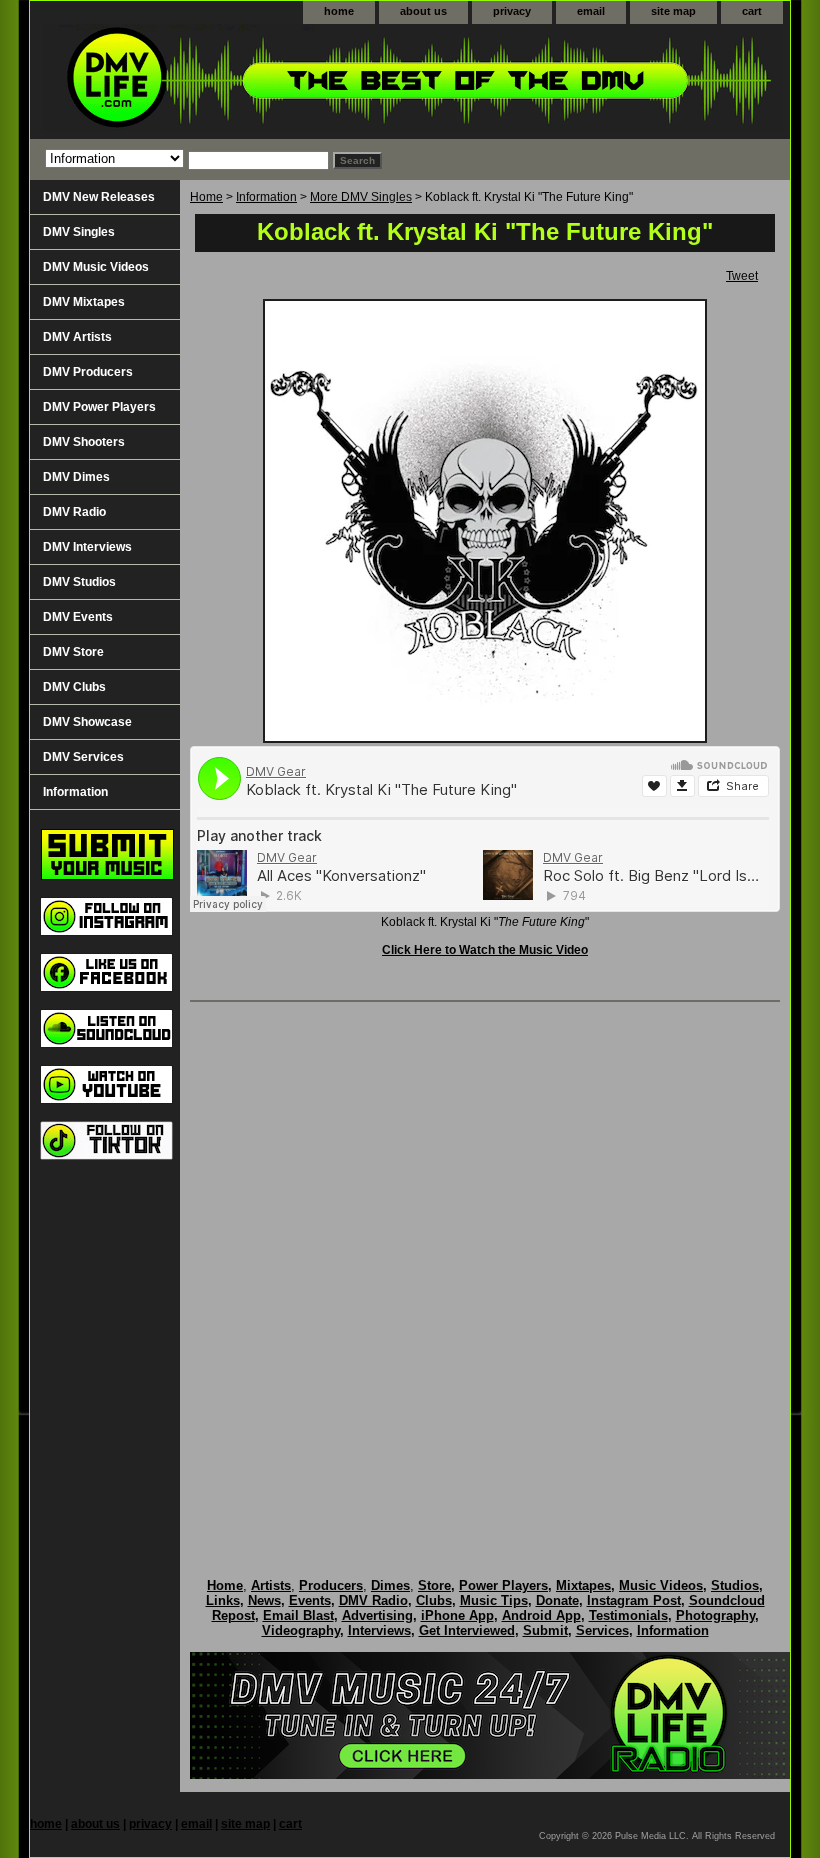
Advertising (377, 1615)
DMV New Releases (99, 197)
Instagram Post (634, 1600)
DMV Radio (74, 512)
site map (673, 11)
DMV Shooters (84, 442)
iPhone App (457, 1615)
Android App (541, 1615)
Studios (735, 1585)
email (591, 11)
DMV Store (73, 652)
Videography (301, 1630)
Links (223, 1600)
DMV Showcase (87, 722)
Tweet (742, 276)
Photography (715, 1615)
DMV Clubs (74, 687)
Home (206, 197)
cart (752, 11)
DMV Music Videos (96, 267)
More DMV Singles (361, 197)
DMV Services (83, 757)
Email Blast (298, 1615)
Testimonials (628, 1615)
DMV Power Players (99, 407)
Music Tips (494, 1600)
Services (602, 1630)
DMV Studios (79, 582)
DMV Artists (77, 337)
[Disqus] (485, 1269)
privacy (512, 11)
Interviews (379, 1630)
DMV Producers (88, 372)
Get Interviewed (467, 1630)
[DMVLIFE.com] (280, 81)
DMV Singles (79, 232)
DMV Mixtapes (84, 302)
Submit (545, 1630)
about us (423, 11)
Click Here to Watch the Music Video (485, 950)
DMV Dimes (76, 477)
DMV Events (78, 617)
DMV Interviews (87, 547)
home (339, 11)
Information (266, 197)
